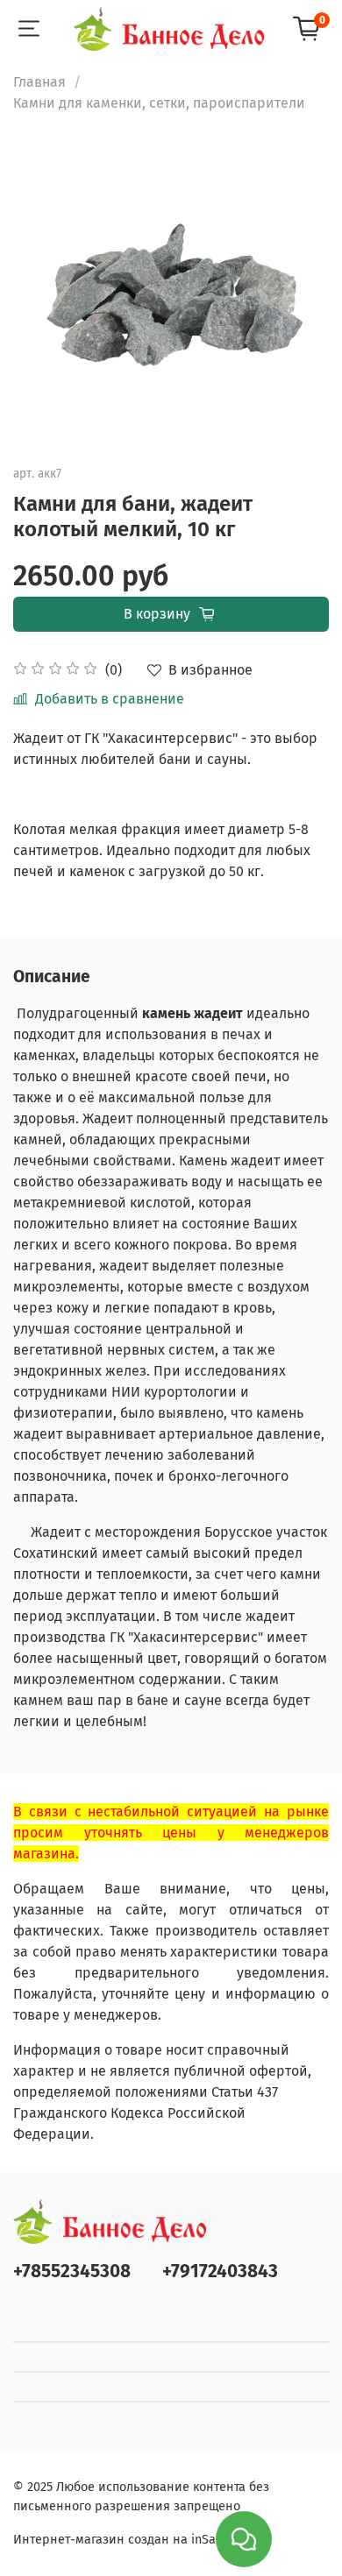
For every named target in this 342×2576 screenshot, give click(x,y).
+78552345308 (72, 2272)
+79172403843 (220, 2272)
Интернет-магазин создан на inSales (123, 2540)
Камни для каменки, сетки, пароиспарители (159, 103)
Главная (39, 82)
